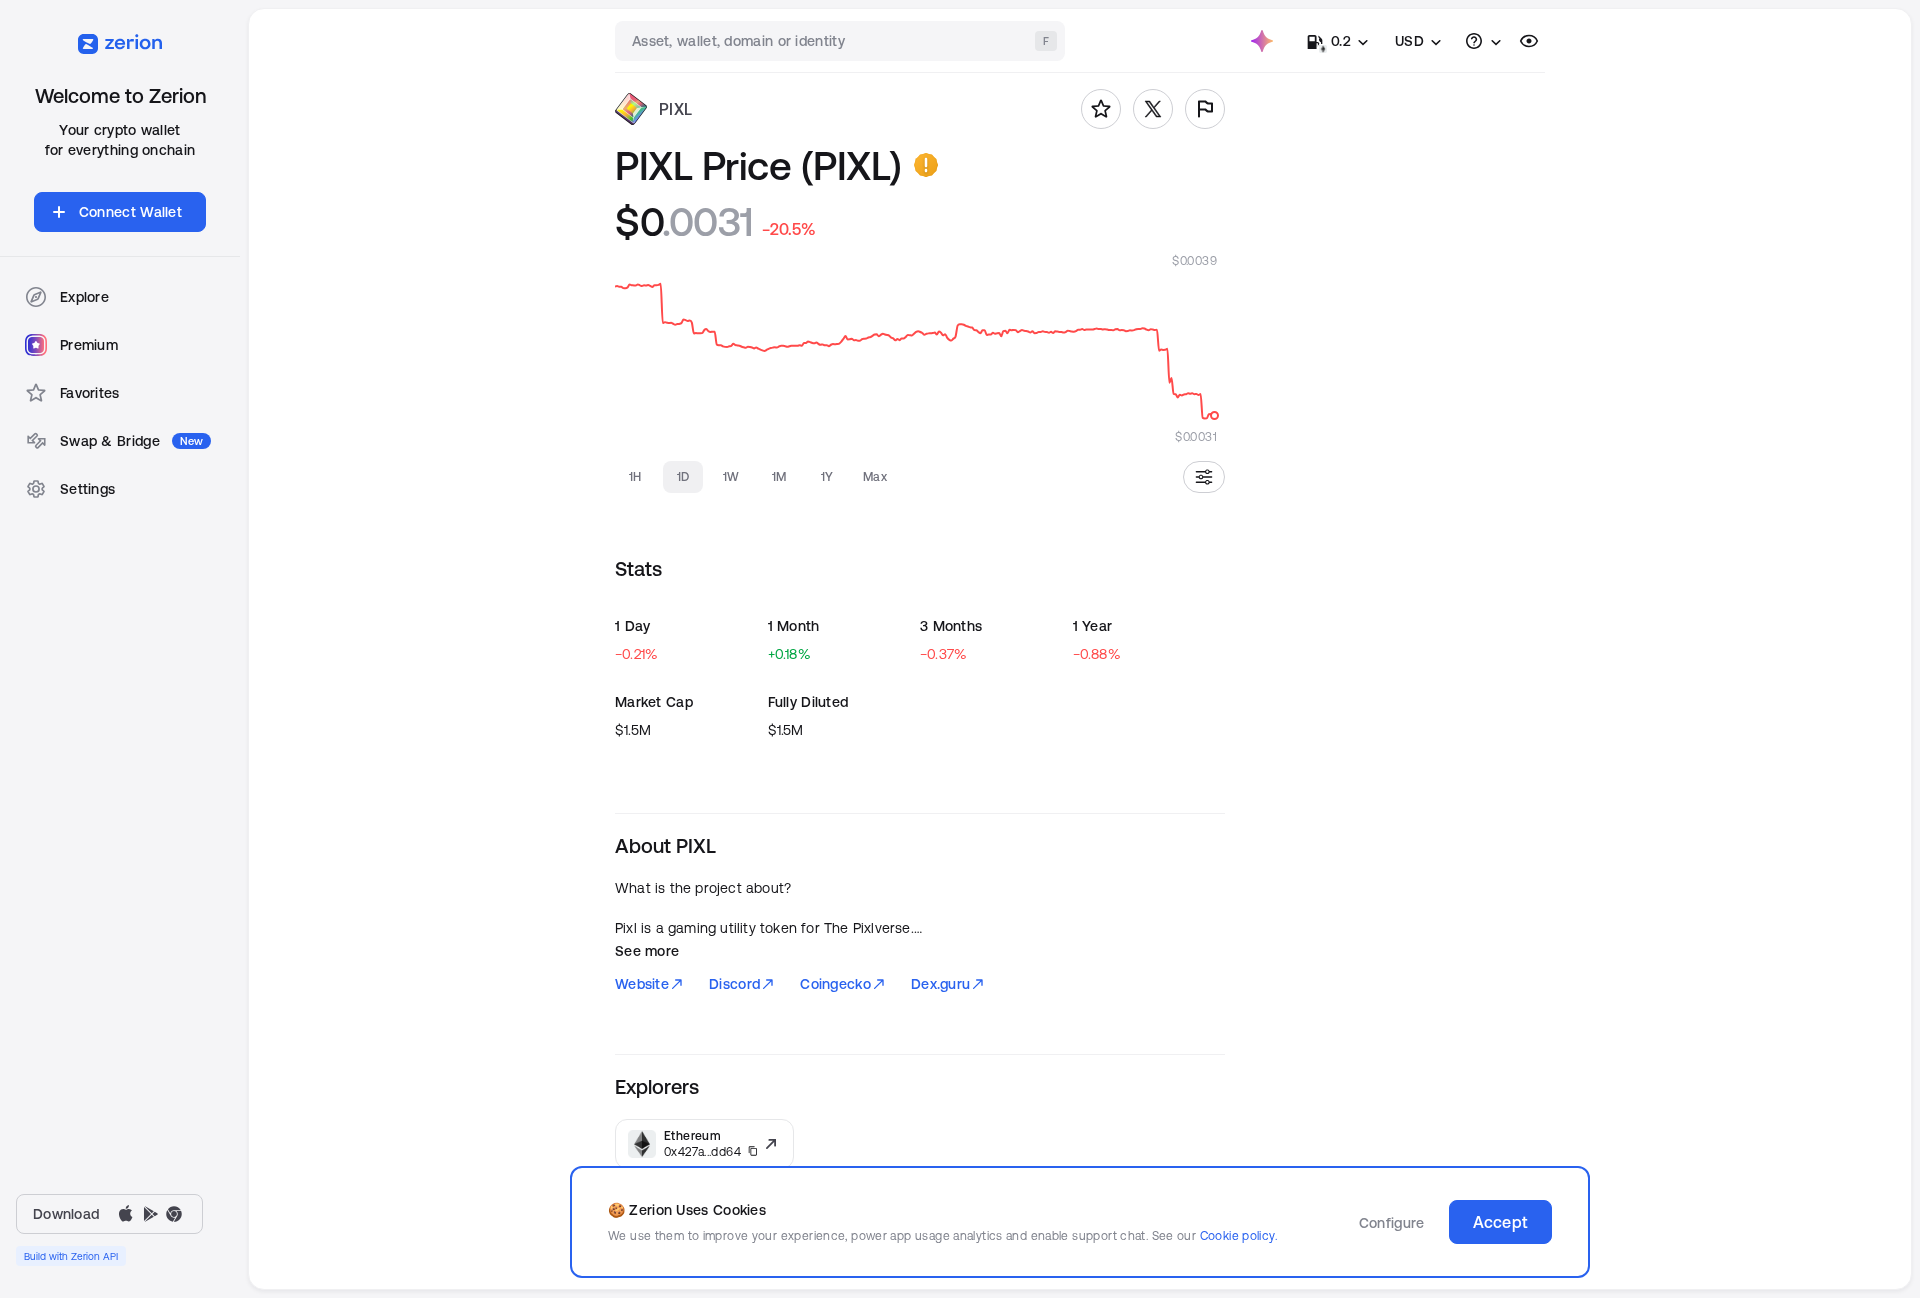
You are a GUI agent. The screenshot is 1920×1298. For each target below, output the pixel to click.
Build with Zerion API (71, 1256)
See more (647, 951)
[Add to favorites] (1101, 109)
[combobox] (842, 41)
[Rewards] (1262, 41)
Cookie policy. (1238, 1235)
